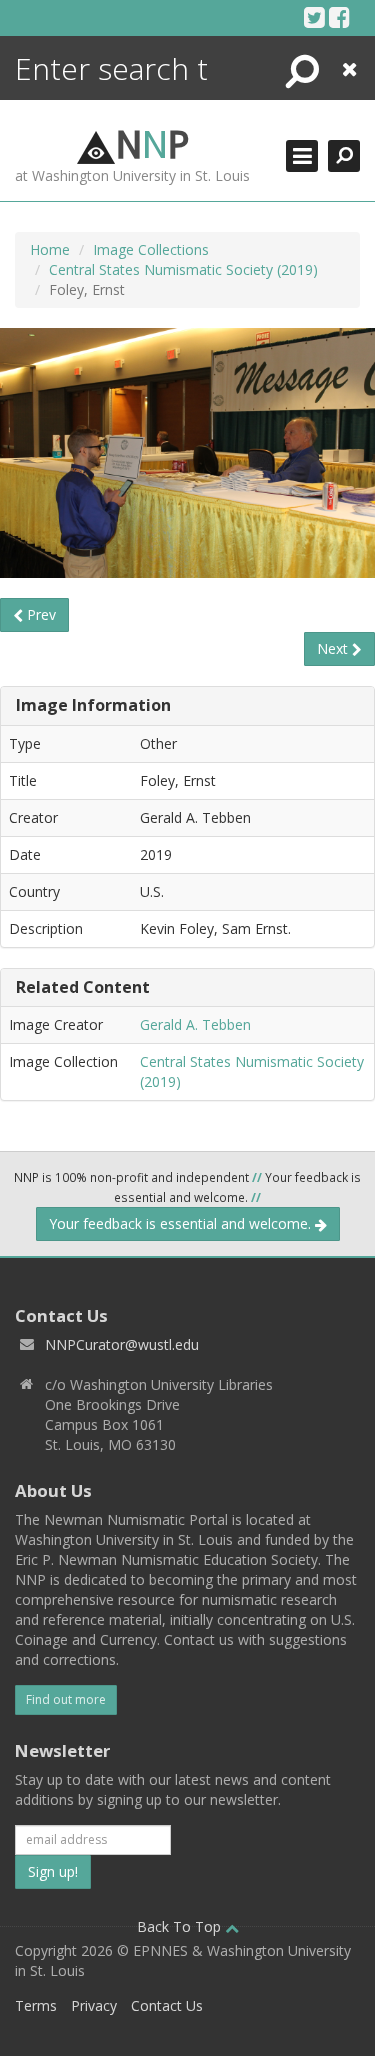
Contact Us (167, 2005)
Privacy (94, 2005)
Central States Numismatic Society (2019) (183, 269)
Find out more (66, 1699)
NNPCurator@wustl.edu (122, 1344)
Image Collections (151, 249)
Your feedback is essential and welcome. (182, 1223)
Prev (39, 614)
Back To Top (181, 1926)
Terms (36, 2005)
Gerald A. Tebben (195, 1024)
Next (334, 648)
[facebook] (339, 17)
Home (50, 249)
